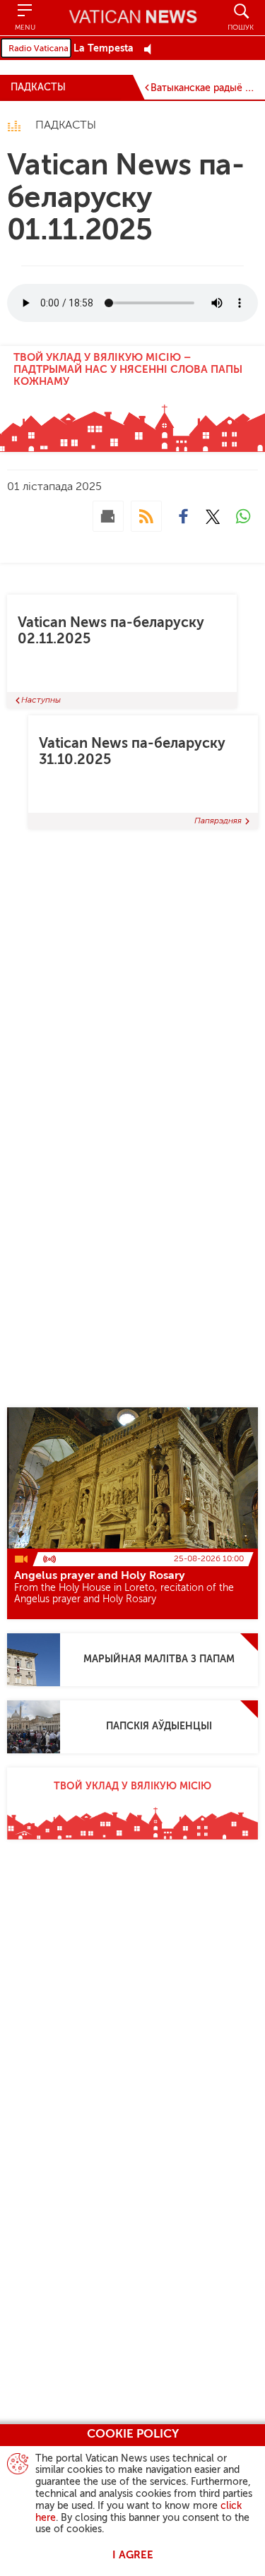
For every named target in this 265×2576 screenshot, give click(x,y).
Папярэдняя (218, 821)
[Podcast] (146, 516)
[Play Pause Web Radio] (152, 49)
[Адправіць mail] (108, 516)
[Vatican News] (133, 18)
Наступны (41, 700)
